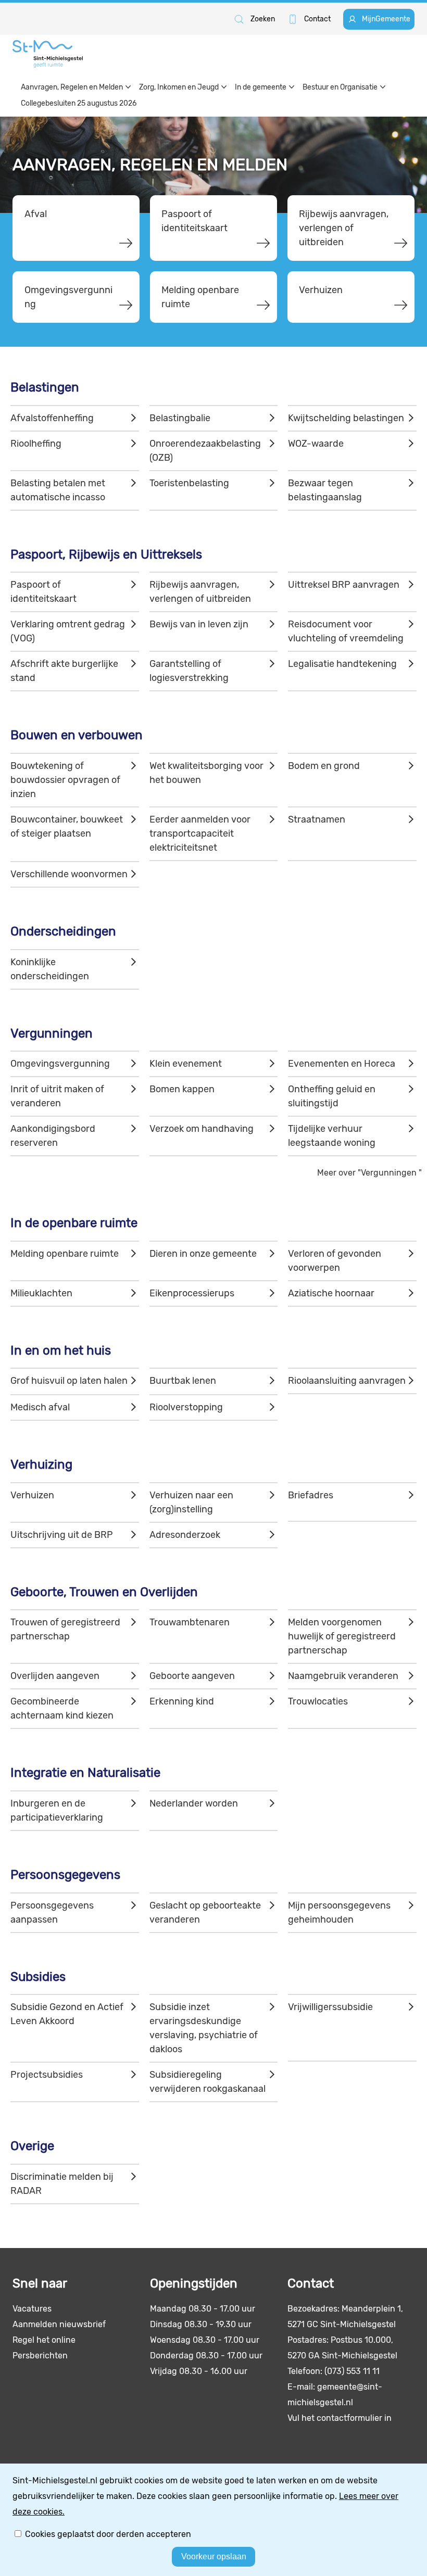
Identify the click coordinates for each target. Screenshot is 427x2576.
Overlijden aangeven (55, 1676)
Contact (317, 19)
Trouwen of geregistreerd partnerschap (65, 1629)
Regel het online (44, 2340)
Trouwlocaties (318, 1701)
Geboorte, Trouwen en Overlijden (104, 1592)
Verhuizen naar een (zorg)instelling (191, 1502)
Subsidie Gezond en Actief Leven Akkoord (67, 2014)
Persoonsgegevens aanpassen (52, 1912)
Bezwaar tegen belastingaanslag (325, 490)
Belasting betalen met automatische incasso (58, 490)
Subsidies (38, 1977)
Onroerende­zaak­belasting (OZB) (205, 451)
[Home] (48, 54)
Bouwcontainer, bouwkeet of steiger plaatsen (67, 826)
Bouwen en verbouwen (77, 735)
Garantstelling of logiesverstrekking (189, 671)
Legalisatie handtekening (342, 664)
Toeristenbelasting (189, 483)
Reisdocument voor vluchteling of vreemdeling (346, 631)
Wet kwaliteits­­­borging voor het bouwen (206, 773)
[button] (254, 19)
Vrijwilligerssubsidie (330, 2007)
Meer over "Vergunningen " (369, 1173)
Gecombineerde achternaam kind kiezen (62, 1708)
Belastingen (45, 387)
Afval (36, 214)
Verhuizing (41, 1464)
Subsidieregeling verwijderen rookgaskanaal (208, 2082)
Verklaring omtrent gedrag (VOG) (68, 631)
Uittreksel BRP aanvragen (344, 585)
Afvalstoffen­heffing (52, 418)
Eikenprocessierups (192, 1293)
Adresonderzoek (185, 1535)
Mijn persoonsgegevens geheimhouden (339, 1912)
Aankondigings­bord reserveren (53, 1136)
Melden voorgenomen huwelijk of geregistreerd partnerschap (342, 1636)
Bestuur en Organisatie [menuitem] (340, 87)
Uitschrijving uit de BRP (62, 1535)
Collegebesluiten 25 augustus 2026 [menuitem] (79, 103)
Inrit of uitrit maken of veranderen (57, 1096)
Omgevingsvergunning (68, 297)
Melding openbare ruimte (200, 297)
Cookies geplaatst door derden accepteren (108, 2534)
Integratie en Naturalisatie (85, 1773)
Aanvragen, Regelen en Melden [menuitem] (72, 87)
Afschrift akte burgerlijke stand (64, 671)
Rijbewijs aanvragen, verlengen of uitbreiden (344, 228)
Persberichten (40, 2356)
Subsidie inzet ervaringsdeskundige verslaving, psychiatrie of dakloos (204, 2028)
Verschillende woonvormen (69, 874)
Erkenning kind (182, 1701)
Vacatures (32, 2309)
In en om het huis (61, 1350)
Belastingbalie (180, 418)
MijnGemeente (386, 19)
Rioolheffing (36, 444)
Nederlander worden (194, 1803)
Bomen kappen (182, 1089)
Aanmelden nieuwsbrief (59, 2324)
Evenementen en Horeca (342, 1064)
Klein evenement (186, 1064)
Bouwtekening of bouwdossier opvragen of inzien (65, 780)
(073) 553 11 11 (352, 2371)
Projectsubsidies (47, 2075)
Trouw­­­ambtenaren (190, 1622)
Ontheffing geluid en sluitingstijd (332, 1096)
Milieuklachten (41, 1293)
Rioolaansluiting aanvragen (347, 1381)
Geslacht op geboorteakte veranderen (205, 1912)
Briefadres (311, 1495)
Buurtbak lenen (183, 1381)
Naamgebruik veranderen (343, 1676)
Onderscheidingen (63, 931)
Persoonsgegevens (65, 1875)
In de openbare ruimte (74, 1223)
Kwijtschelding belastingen (346, 418)
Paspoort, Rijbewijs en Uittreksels (106, 554)
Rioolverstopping (186, 1407)
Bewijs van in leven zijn (199, 624)
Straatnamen (317, 819)
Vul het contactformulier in (340, 2418)
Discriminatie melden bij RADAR (62, 2184)
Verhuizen (321, 290)
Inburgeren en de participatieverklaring (57, 1810)
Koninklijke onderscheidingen (50, 969)
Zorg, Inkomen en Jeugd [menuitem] (179, 87)
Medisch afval (40, 1407)
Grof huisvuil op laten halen (69, 1381)
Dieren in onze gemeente (203, 1254)
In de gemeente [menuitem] (261, 87)
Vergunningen (52, 1033)
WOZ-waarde (316, 444)
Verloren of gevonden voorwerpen (335, 1261)
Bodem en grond (324, 766)
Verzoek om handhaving (202, 1129)
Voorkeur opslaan (214, 2556)
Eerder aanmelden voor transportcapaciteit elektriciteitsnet (200, 834)
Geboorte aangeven (192, 1676)
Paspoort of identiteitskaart (194, 221)
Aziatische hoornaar (331, 1293)
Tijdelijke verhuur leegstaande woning (332, 1136)
